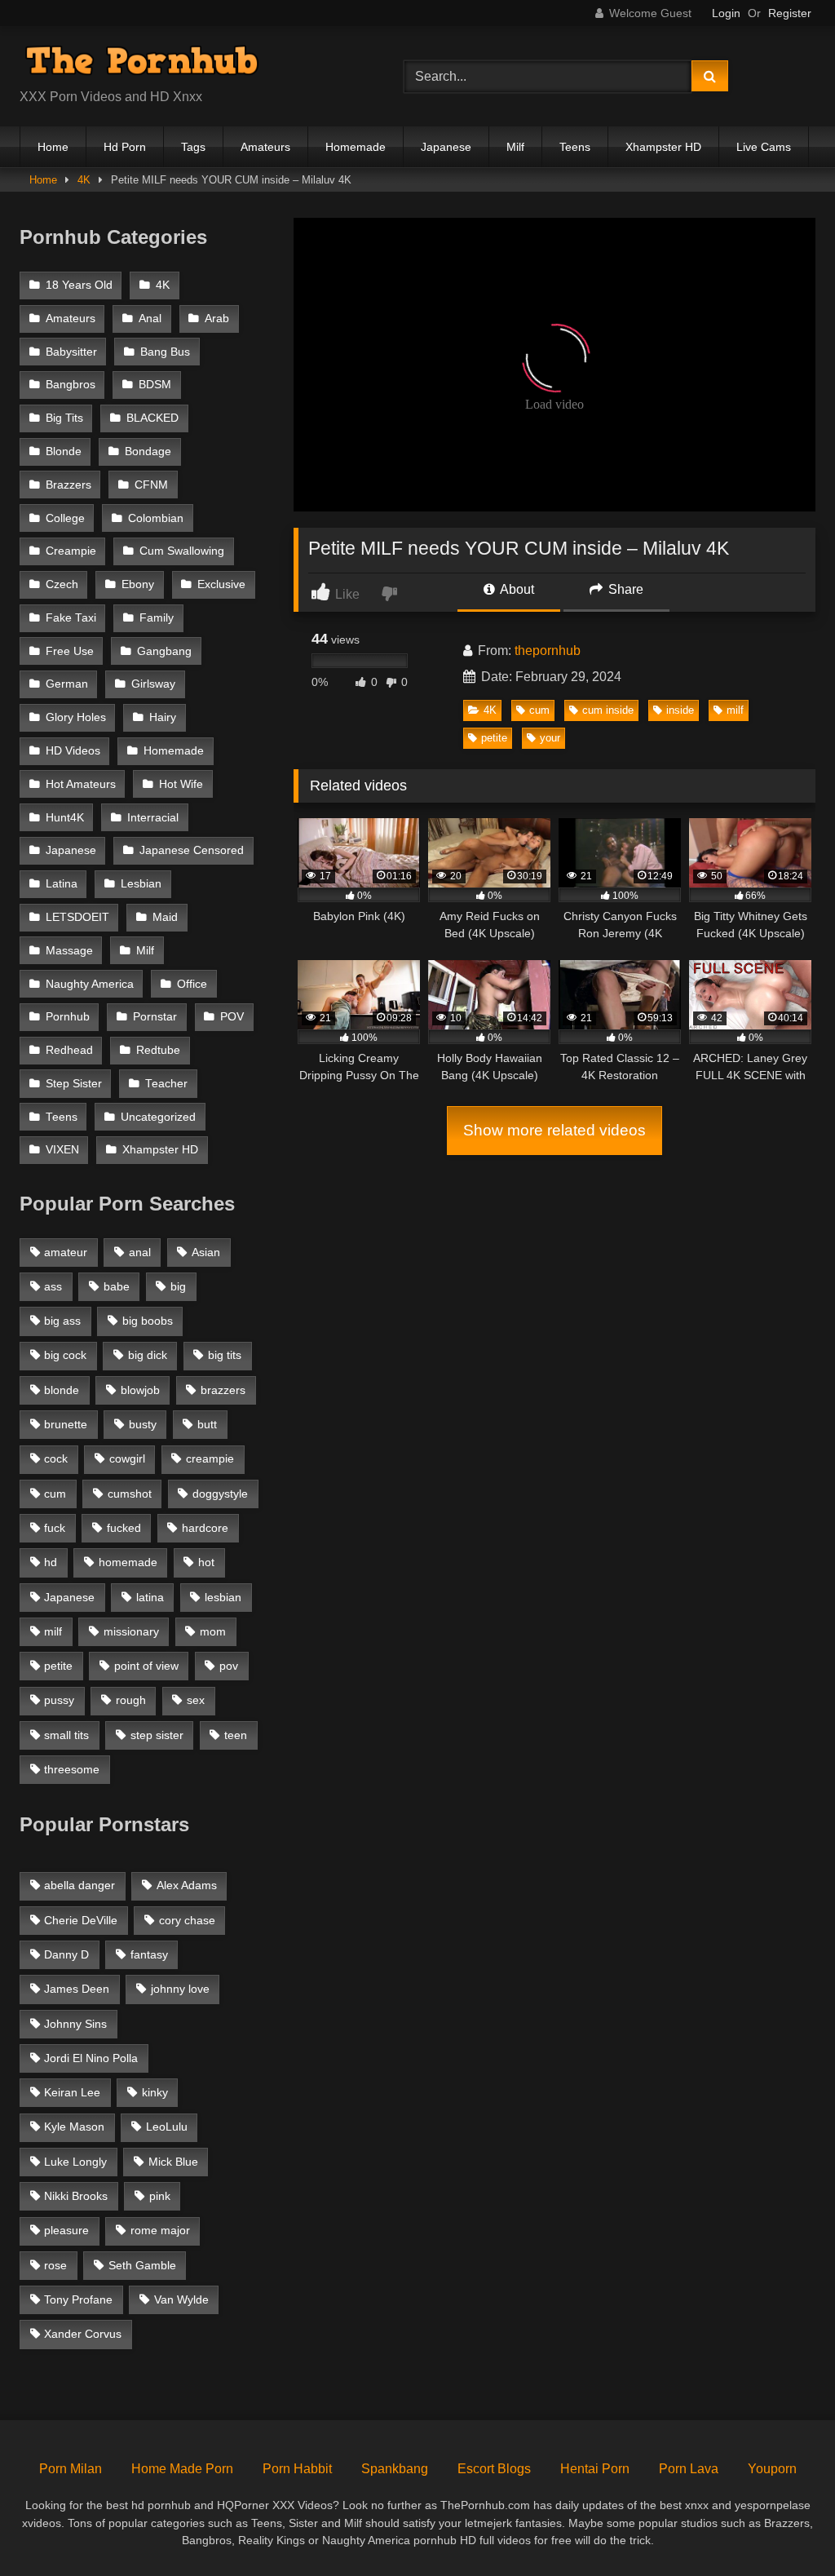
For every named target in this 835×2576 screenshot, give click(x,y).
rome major (160, 2230)
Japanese (446, 147)
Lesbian (141, 884)
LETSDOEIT (77, 917)
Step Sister (74, 1084)
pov (229, 1666)
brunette (66, 1424)
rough (131, 1700)
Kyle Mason (74, 2127)
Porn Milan (71, 2469)
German (67, 684)
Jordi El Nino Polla (91, 2058)
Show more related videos (554, 1130)
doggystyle (220, 1494)
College (65, 518)
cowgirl (127, 1458)
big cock (65, 1355)
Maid (165, 917)
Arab (217, 319)
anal (140, 1252)
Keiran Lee (72, 2092)
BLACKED (152, 418)
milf (735, 710)
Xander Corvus (83, 2334)
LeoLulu (167, 2127)
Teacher (166, 1084)
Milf (515, 147)
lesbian (223, 1597)
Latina (62, 884)
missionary (131, 1631)
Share (624, 589)
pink (160, 2196)
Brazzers (68, 485)
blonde (62, 1390)
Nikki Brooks (76, 2196)
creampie (210, 1458)
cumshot (130, 1494)
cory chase (187, 1920)
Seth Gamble (142, 2265)
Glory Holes (76, 717)
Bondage (148, 451)
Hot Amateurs (81, 784)
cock (56, 1458)
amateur (66, 1252)
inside (680, 710)
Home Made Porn (182, 2469)
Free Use (70, 651)
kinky (155, 2092)
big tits (225, 1355)
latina (150, 1597)
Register (790, 13)
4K (84, 180)
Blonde (64, 451)
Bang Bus (165, 352)
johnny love (180, 1989)
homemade (128, 1562)
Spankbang (395, 2469)
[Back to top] (784, 2527)
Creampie (71, 551)
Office (192, 984)
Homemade (356, 147)
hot (206, 1562)
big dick (148, 1355)
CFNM (151, 485)
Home (53, 147)
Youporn (772, 2469)
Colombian (156, 518)
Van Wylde (181, 2299)
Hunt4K (65, 818)
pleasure (66, 2230)
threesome (72, 1769)
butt (207, 1424)
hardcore (205, 1528)
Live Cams (764, 147)
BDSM (155, 385)
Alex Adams (187, 1885)
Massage (69, 951)
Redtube (158, 1050)
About (516, 589)
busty (143, 1424)
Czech (62, 584)
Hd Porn (125, 147)
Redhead (69, 1050)
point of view (146, 1666)
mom (213, 1631)
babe (117, 1286)
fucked (124, 1528)
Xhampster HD (663, 147)
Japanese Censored (192, 850)
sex (196, 1700)
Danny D (66, 1954)
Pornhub (68, 1017)
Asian (206, 1252)
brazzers (223, 1390)
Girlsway (153, 684)
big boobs (148, 1321)
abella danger (80, 1885)
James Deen (77, 1989)
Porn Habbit (297, 2469)
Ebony (138, 584)
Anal (150, 319)
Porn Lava (689, 2469)
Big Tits (64, 418)
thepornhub (548, 651)
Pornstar (155, 1017)
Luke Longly (75, 2162)
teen (236, 1735)
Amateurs (265, 147)
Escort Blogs (494, 2469)
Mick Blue (173, 2162)
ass (53, 1286)
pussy (59, 1700)
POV (232, 1017)
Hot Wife (181, 784)
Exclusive (221, 584)
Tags (193, 147)
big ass (62, 1321)
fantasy (149, 1954)
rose (55, 2265)
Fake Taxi (71, 618)
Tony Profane (78, 2299)
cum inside (608, 710)
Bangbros (71, 385)
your (550, 738)
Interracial (153, 818)
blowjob (140, 1390)
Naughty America (90, 984)
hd (51, 1562)
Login (726, 13)
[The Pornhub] (186, 63)
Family (157, 618)
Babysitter (71, 352)
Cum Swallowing (182, 551)
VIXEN (62, 1150)
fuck (55, 1528)
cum (539, 710)
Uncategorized (158, 1117)
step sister (157, 1735)
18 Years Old (79, 285)
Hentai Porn (595, 2469)
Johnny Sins (75, 2024)
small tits (66, 1735)
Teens (575, 147)
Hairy (163, 717)
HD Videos (73, 751)
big (178, 1286)
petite (494, 738)
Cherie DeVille (81, 1920)
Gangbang (164, 651)
